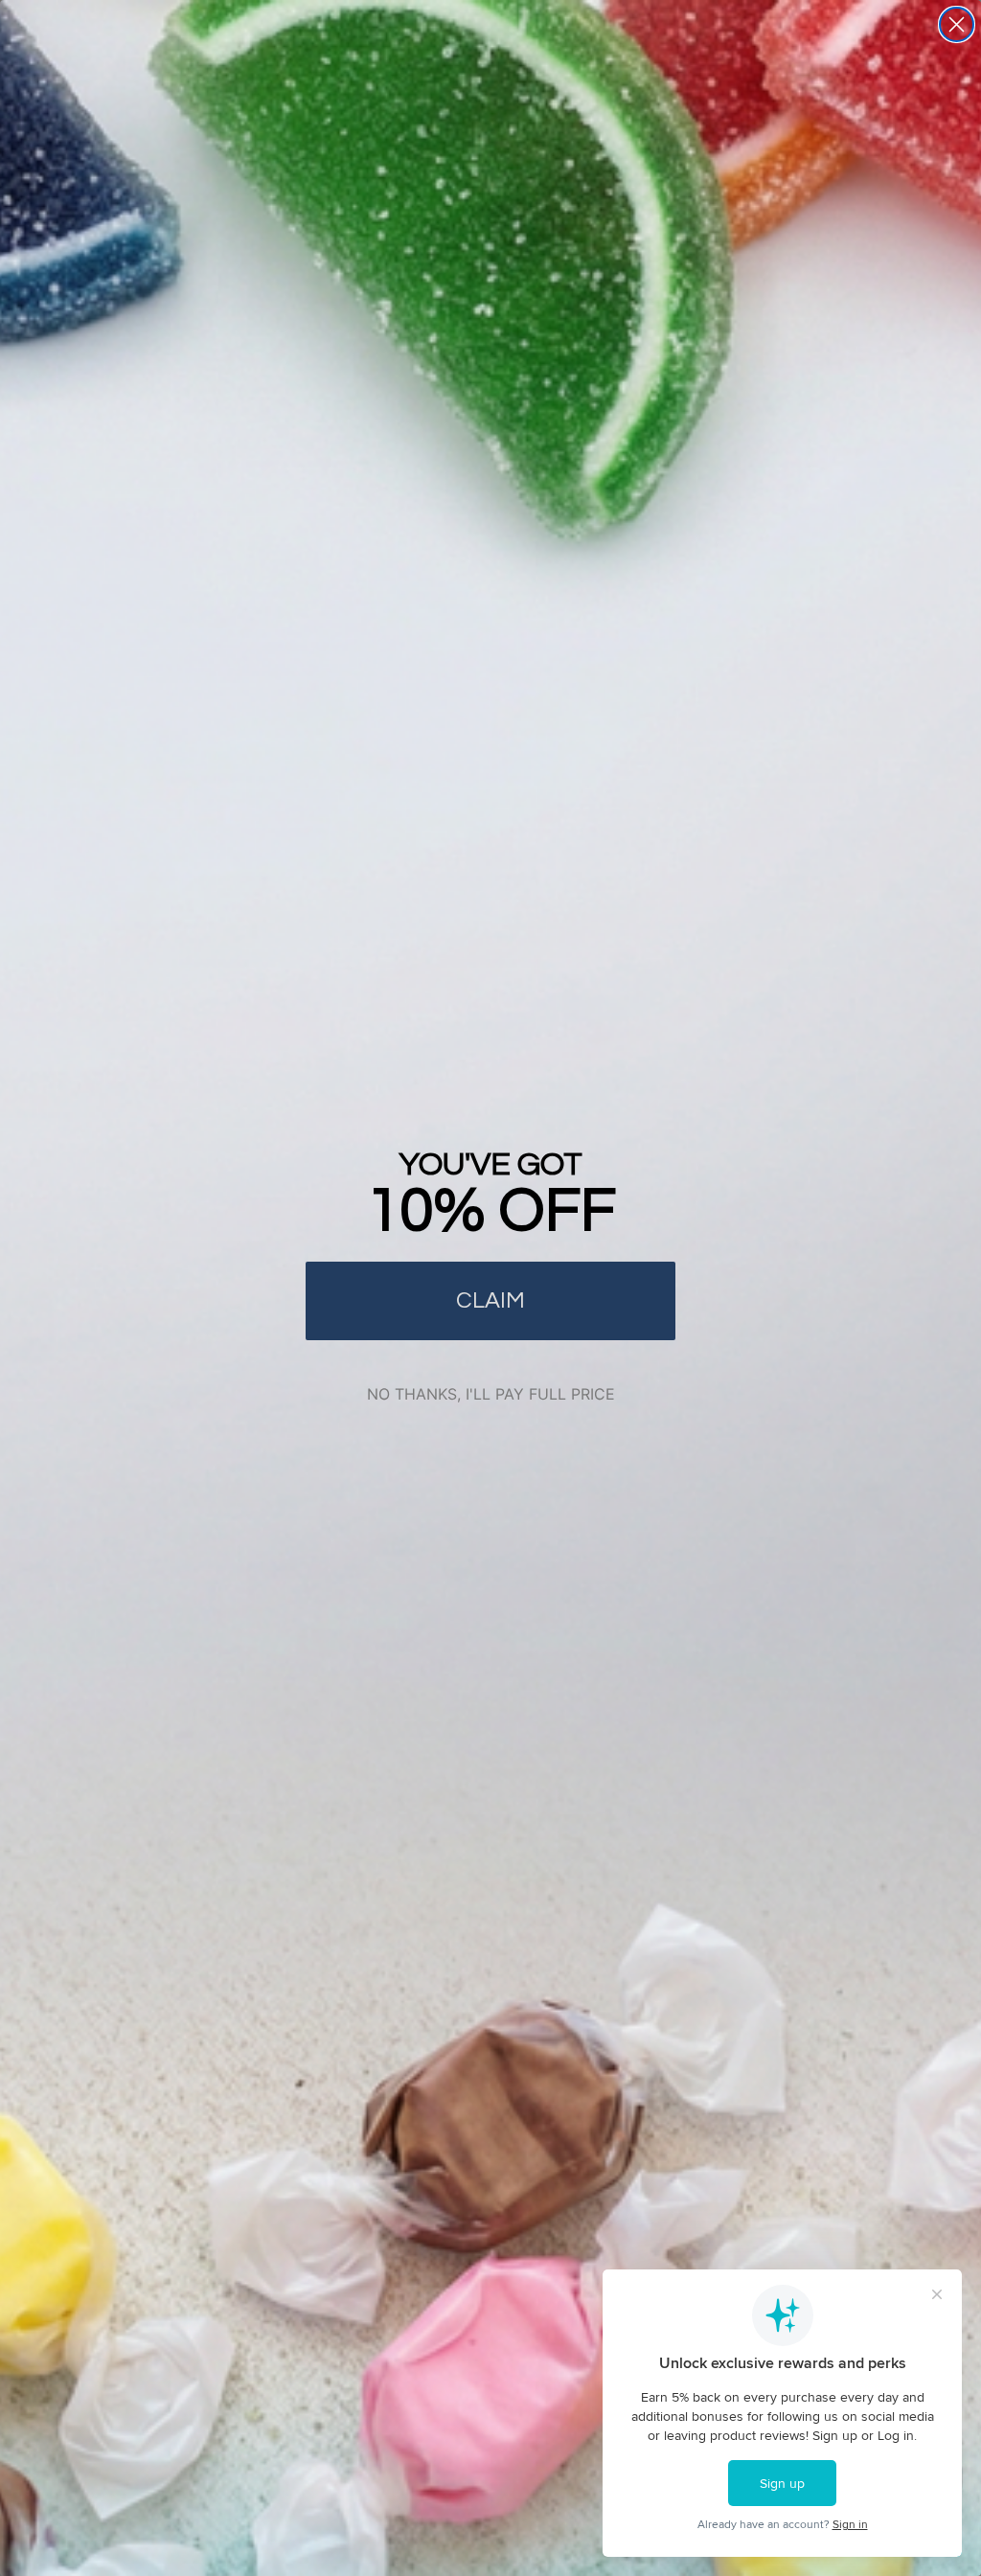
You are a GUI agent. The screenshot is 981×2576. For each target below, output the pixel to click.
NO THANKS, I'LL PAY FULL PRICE (491, 1394)
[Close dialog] (957, 24)
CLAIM (490, 1300)
